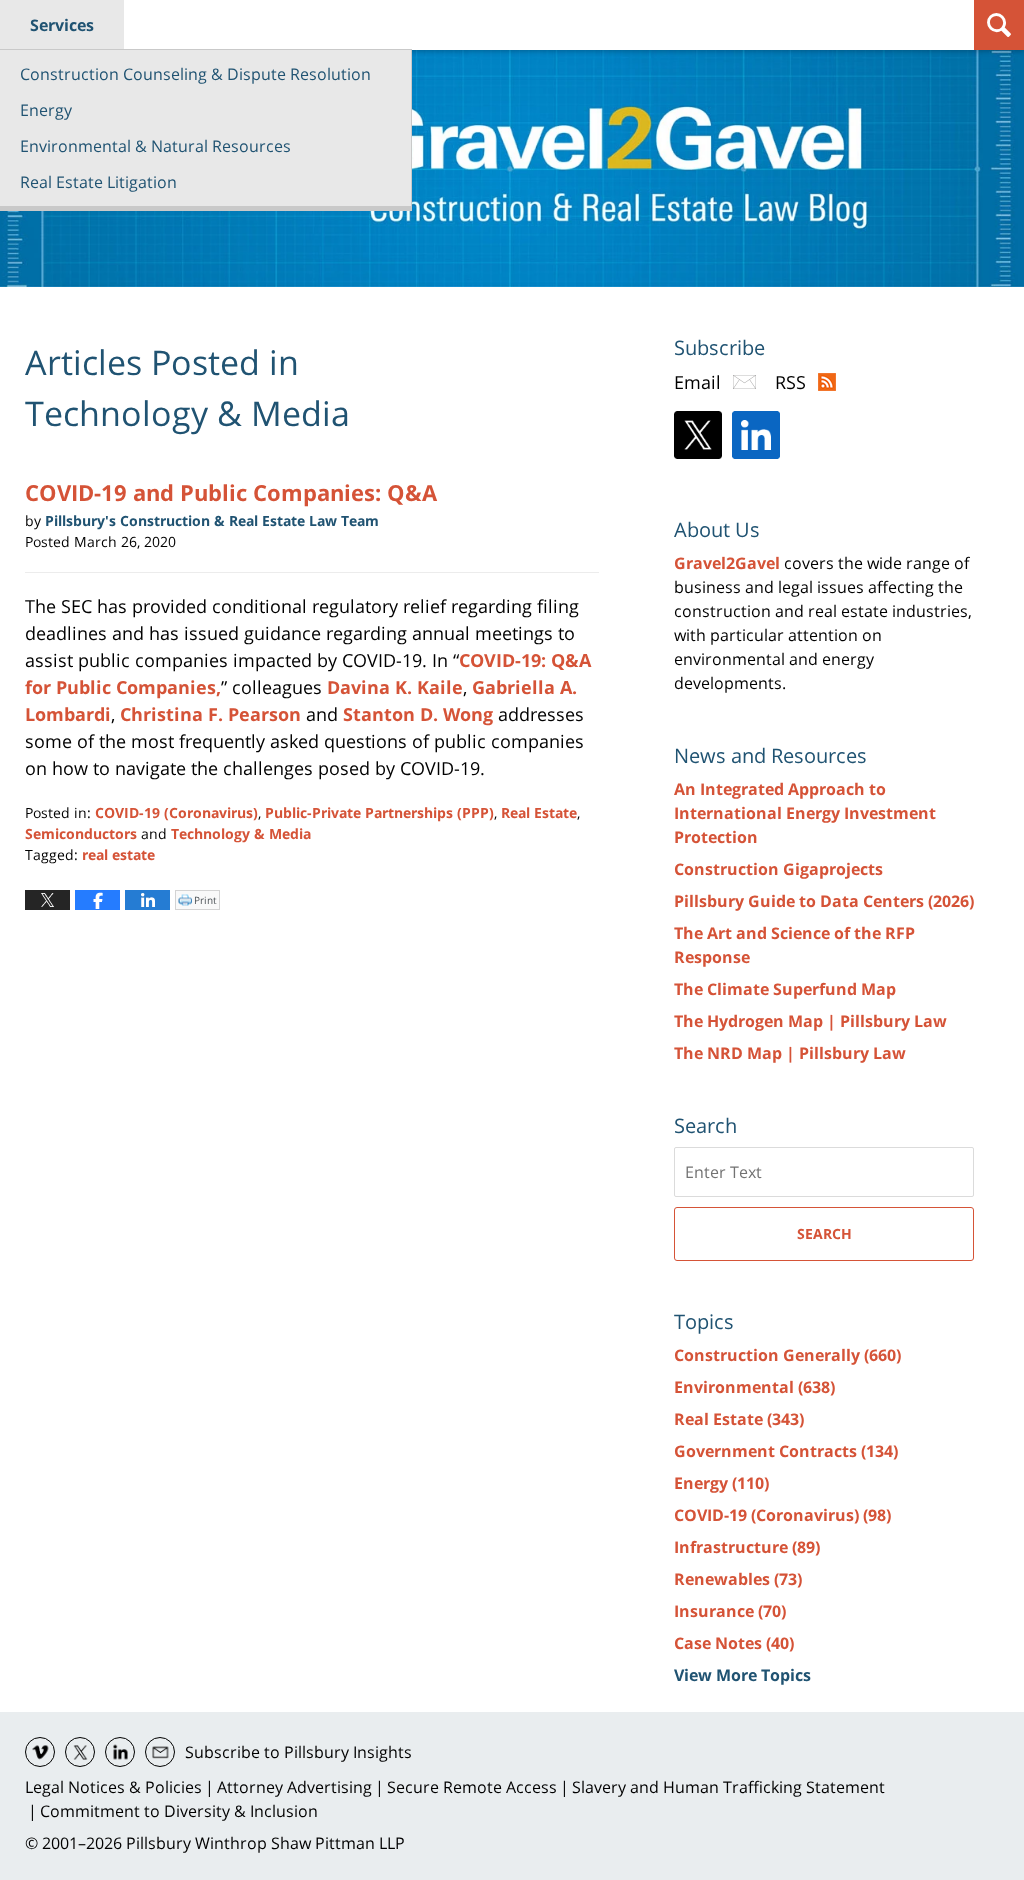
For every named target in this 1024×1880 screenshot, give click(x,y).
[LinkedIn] (756, 435)
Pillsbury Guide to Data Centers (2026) (824, 901)
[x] (80, 1752)
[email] (160, 1752)
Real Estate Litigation (98, 182)
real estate (118, 854)
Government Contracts (786, 1451)
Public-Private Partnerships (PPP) (379, 812)
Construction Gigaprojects (778, 869)
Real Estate (539, 812)
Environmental (754, 1387)
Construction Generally (787, 1355)
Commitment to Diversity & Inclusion (179, 1811)
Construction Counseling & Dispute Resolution (195, 74)
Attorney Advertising (294, 1787)
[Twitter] (698, 435)
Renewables (738, 1579)
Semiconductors (81, 833)
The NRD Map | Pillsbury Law (790, 1053)
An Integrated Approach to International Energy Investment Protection (805, 813)
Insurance (730, 1611)
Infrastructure (747, 1547)
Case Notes (734, 1643)
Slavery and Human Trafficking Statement (728, 1787)
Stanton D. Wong (418, 714)
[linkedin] (120, 1752)
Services (62, 25)
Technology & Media (241, 833)
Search (824, 1233)
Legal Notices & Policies (113, 1787)
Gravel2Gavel (727, 563)
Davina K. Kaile (395, 687)
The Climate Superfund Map (785, 989)
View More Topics (742, 1675)
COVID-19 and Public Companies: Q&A (231, 492)
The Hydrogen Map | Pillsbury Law (810, 1021)
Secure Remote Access (472, 1787)
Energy (46, 110)
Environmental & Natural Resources (155, 146)
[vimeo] (40, 1752)
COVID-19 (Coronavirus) (176, 812)
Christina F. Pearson (210, 714)
